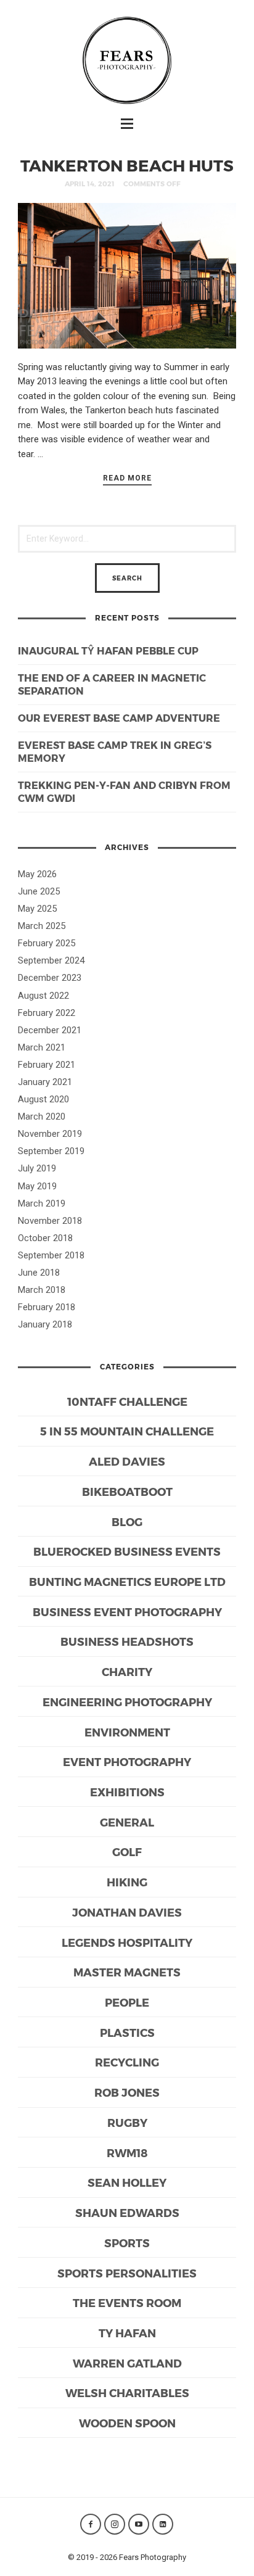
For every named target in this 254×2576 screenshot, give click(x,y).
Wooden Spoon (127, 2423)
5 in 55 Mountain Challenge (127, 1431)
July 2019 (37, 1168)
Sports (127, 2243)
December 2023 (50, 978)
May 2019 (37, 1186)
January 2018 (45, 1324)
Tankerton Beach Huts (127, 165)
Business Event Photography (127, 1612)
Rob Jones (127, 2092)
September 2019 (51, 1151)
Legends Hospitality (127, 1942)
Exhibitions (127, 1792)
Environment (127, 1732)
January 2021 (45, 1082)
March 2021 (42, 1047)
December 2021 (50, 1030)
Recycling (127, 2062)
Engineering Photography (127, 1702)
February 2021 (47, 1065)
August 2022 (43, 996)
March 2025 (42, 926)
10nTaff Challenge (127, 1401)
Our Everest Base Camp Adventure (119, 718)
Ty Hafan (127, 2333)
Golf (127, 1851)
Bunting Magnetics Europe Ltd (127, 1581)
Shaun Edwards (127, 2212)
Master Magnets (127, 1972)
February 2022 (47, 1013)
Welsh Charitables (127, 2392)
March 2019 (42, 1203)
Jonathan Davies (127, 1912)
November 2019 (50, 1134)
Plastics (127, 2032)
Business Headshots (127, 1641)
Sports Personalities (127, 2273)
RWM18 (127, 2153)
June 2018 (39, 1273)
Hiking (127, 1882)
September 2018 (51, 1255)
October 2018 (45, 1238)
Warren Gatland (127, 2363)
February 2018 (47, 1307)
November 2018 (50, 1221)
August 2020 (43, 1099)
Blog (127, 1521)
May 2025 (37, 909)
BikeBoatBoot (127, 1491)
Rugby (127, 2122)
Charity (127, 1671)
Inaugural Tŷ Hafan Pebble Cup (108, 650)
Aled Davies (127, 1461)
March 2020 (42, 1117)
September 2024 (51, 960)
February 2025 (47, 943)
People (127, 2002)
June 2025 (39, 891)
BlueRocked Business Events (127, 1551)
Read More (127, 478)
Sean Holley (127, 2182)
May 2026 (37, 874)
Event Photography (127, 1761)
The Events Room (127, 2302)
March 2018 (42, 1290)
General (127, 1822)
